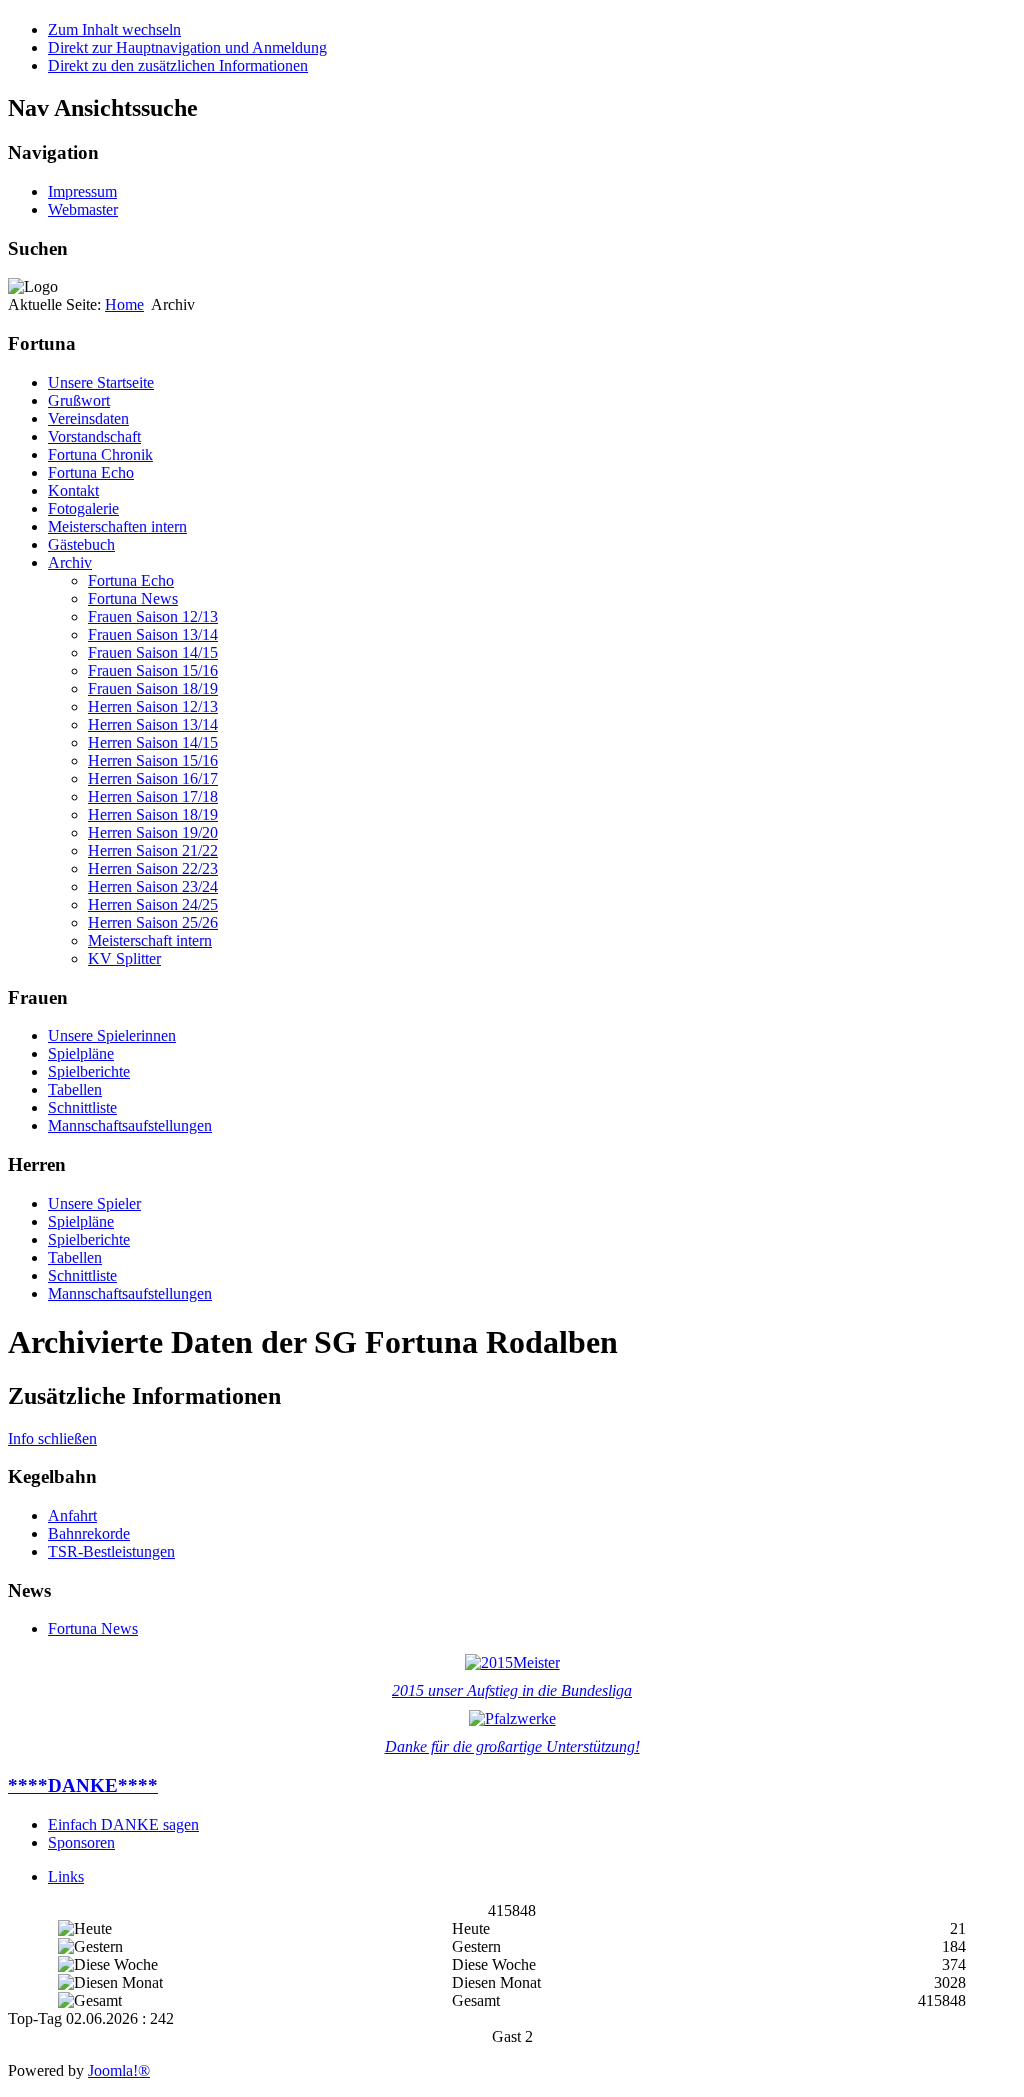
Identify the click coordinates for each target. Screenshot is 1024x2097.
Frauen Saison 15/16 (153, 670)
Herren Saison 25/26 (153, 922)
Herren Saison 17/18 (153, 796)
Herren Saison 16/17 (153, 778)
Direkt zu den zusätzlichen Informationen (178, 65)
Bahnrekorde (89, 1533)
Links (66, 1876)
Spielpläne (81, 1053)
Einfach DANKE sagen (123, 1824)
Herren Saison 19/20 (153, 832)
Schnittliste (82, 1107)
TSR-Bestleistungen (111, 1551)
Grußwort (79, 400)
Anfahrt (72, 1515)
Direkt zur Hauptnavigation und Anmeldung (187, 47)
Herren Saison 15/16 (153, 760)
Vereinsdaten (88, 418)
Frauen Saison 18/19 (153, 688)
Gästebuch (81, 544)
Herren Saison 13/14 (153, 724)
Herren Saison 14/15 (153, 742)
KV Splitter (124, 958)
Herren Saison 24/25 (153, 904)
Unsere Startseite (101, 382)
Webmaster (83, 209)
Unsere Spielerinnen (112, 1035)
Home (124, 304)
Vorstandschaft (94, 436)
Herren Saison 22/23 (153, 868)
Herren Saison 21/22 (153, 850)
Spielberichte (89, 1071)
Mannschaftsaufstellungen (130, 1125)
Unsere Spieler (94, 1203)
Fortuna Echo (91, 472)
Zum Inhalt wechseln (114, 29)
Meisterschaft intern (150, 940)
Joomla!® (119, 2070)
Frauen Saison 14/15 (153, 652)
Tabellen (75, 1089)
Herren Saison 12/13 (153, 706)
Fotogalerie (83, 508)
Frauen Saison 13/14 (153, 634)
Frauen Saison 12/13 (153, 616)
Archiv (70, 562)
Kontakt (73, 490)
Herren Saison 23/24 (153, 886)
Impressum (82, 191)
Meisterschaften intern (117, 526)
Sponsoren (81, 1842)
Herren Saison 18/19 (153, 814)
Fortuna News (133, 598)
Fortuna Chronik (100, 454)
